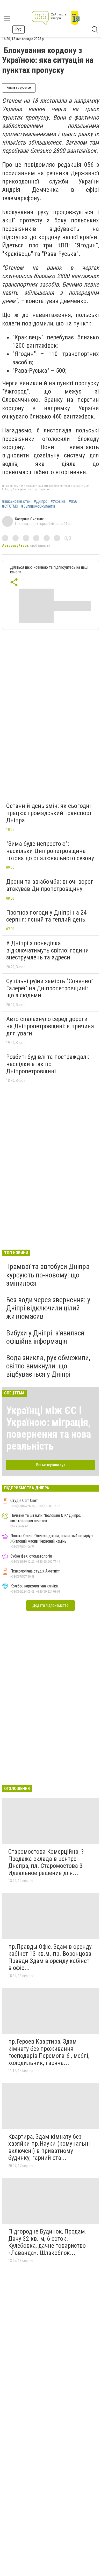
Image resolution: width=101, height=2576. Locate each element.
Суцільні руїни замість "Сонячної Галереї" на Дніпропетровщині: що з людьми (49, 988)
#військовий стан (16, 501)
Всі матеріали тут (51, 1465)
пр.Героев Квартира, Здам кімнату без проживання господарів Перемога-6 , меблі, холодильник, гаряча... (49, 2052)
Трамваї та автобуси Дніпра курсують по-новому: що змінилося (48, 1275)
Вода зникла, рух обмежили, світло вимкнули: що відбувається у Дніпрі (48, 1366)
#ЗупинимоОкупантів (38, 506)
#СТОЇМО (10, 506)
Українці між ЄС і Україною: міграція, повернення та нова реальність (49, 1428)
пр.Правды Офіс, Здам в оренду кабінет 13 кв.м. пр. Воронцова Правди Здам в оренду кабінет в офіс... (50, 1957)
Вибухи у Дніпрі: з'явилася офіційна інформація (45, 1337)
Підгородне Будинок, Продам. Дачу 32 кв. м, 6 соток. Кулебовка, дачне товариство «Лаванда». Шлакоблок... (48, 2242)
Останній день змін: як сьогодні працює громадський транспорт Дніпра (49, 813)
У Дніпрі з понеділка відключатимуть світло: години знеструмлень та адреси (48, 950)
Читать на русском (19, 88)
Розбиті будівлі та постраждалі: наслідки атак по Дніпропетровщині (48, 1064)
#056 (73, 501)
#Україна (58, 501)
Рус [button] (19, 29)
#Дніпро (41, 501)
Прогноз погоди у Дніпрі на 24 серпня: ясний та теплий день (46, 916)
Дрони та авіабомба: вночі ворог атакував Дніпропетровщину (50, 885)
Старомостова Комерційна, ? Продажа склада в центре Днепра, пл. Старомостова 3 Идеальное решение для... (46, 1862)
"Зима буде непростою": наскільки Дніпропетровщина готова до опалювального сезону (50, 851)
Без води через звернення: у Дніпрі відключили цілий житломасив (48, 1308)
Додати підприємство (51, 1605)
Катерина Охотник (29, 519)
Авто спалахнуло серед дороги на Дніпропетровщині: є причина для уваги (50, 1026)
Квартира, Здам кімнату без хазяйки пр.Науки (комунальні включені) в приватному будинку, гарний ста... (49, 2147)
